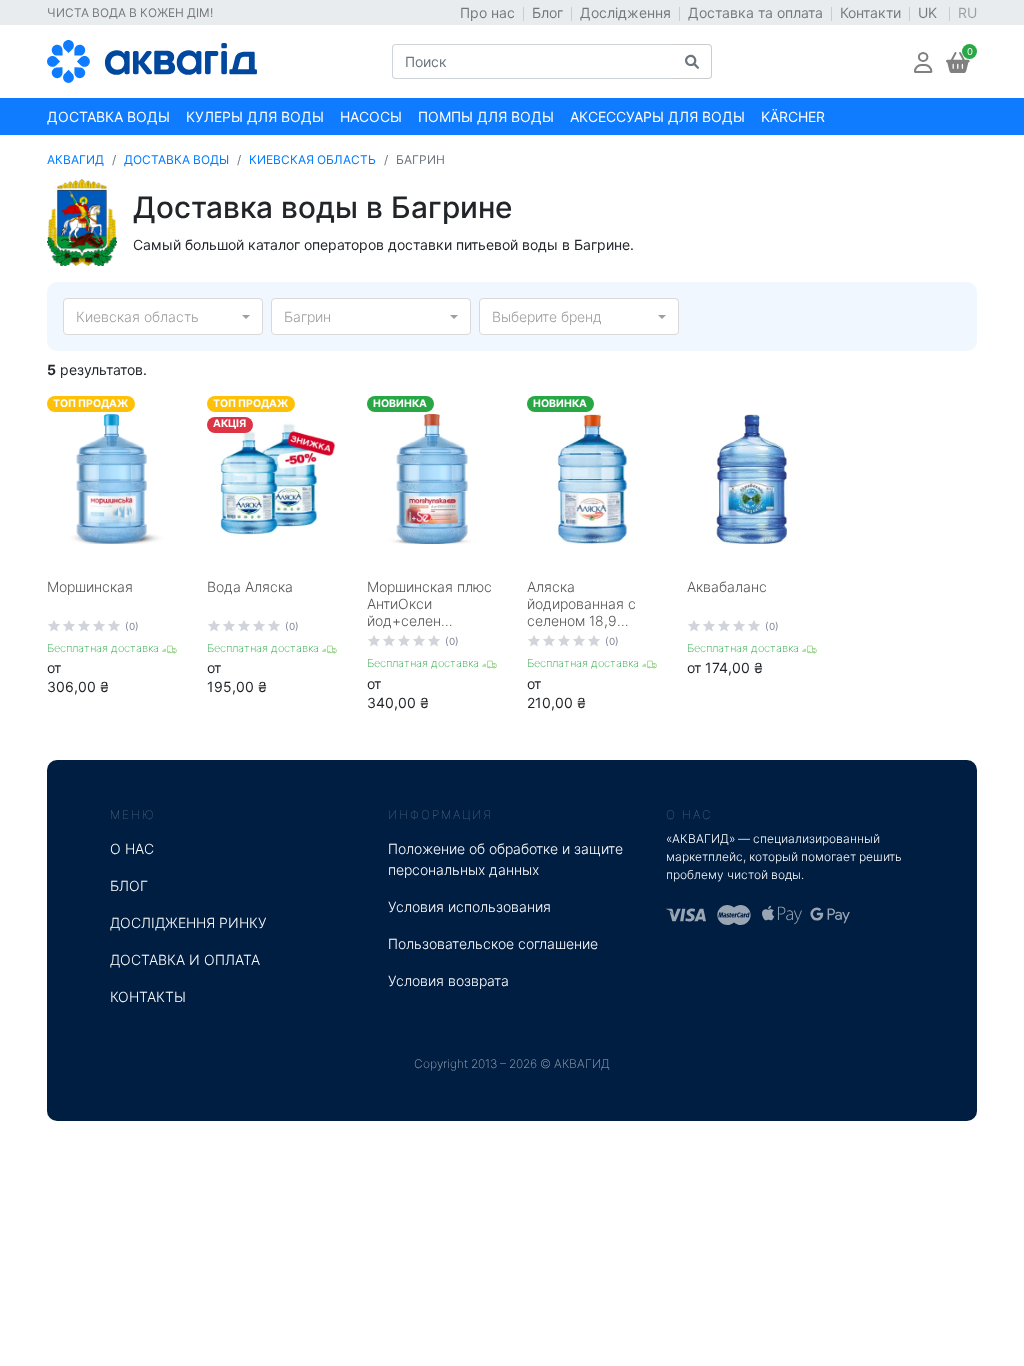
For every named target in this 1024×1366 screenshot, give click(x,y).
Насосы (371, 116)
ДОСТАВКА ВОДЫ (176, 159)
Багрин (307, 316)
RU (967, 12)
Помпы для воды (486, 116)
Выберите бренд (547, 316)
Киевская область (137, 316)
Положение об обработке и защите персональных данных (505, 859)
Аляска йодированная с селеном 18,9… (581, 603)
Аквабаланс (727, 586)
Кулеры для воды (255, 116)
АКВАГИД (75, 159)
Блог (547, 12)
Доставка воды (108, 116)
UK (929, 12)
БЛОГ (129, 885)
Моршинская (90, 586)
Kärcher (793, 116)
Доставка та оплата (755, 12)
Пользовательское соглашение (493, 943)
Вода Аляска (250, 586)
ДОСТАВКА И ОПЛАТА (185, 959)
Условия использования (469, 906)
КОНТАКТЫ (148, 996)
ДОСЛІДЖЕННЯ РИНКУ (188, 922)
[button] (923, 61)
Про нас (487, 12)
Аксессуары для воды (657, 116)
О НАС (132, 848)
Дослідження (625, 12)
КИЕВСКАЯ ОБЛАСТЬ (312, 159)
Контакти (870, 12)
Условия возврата (448, 980)
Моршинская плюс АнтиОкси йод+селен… (429, 603)
